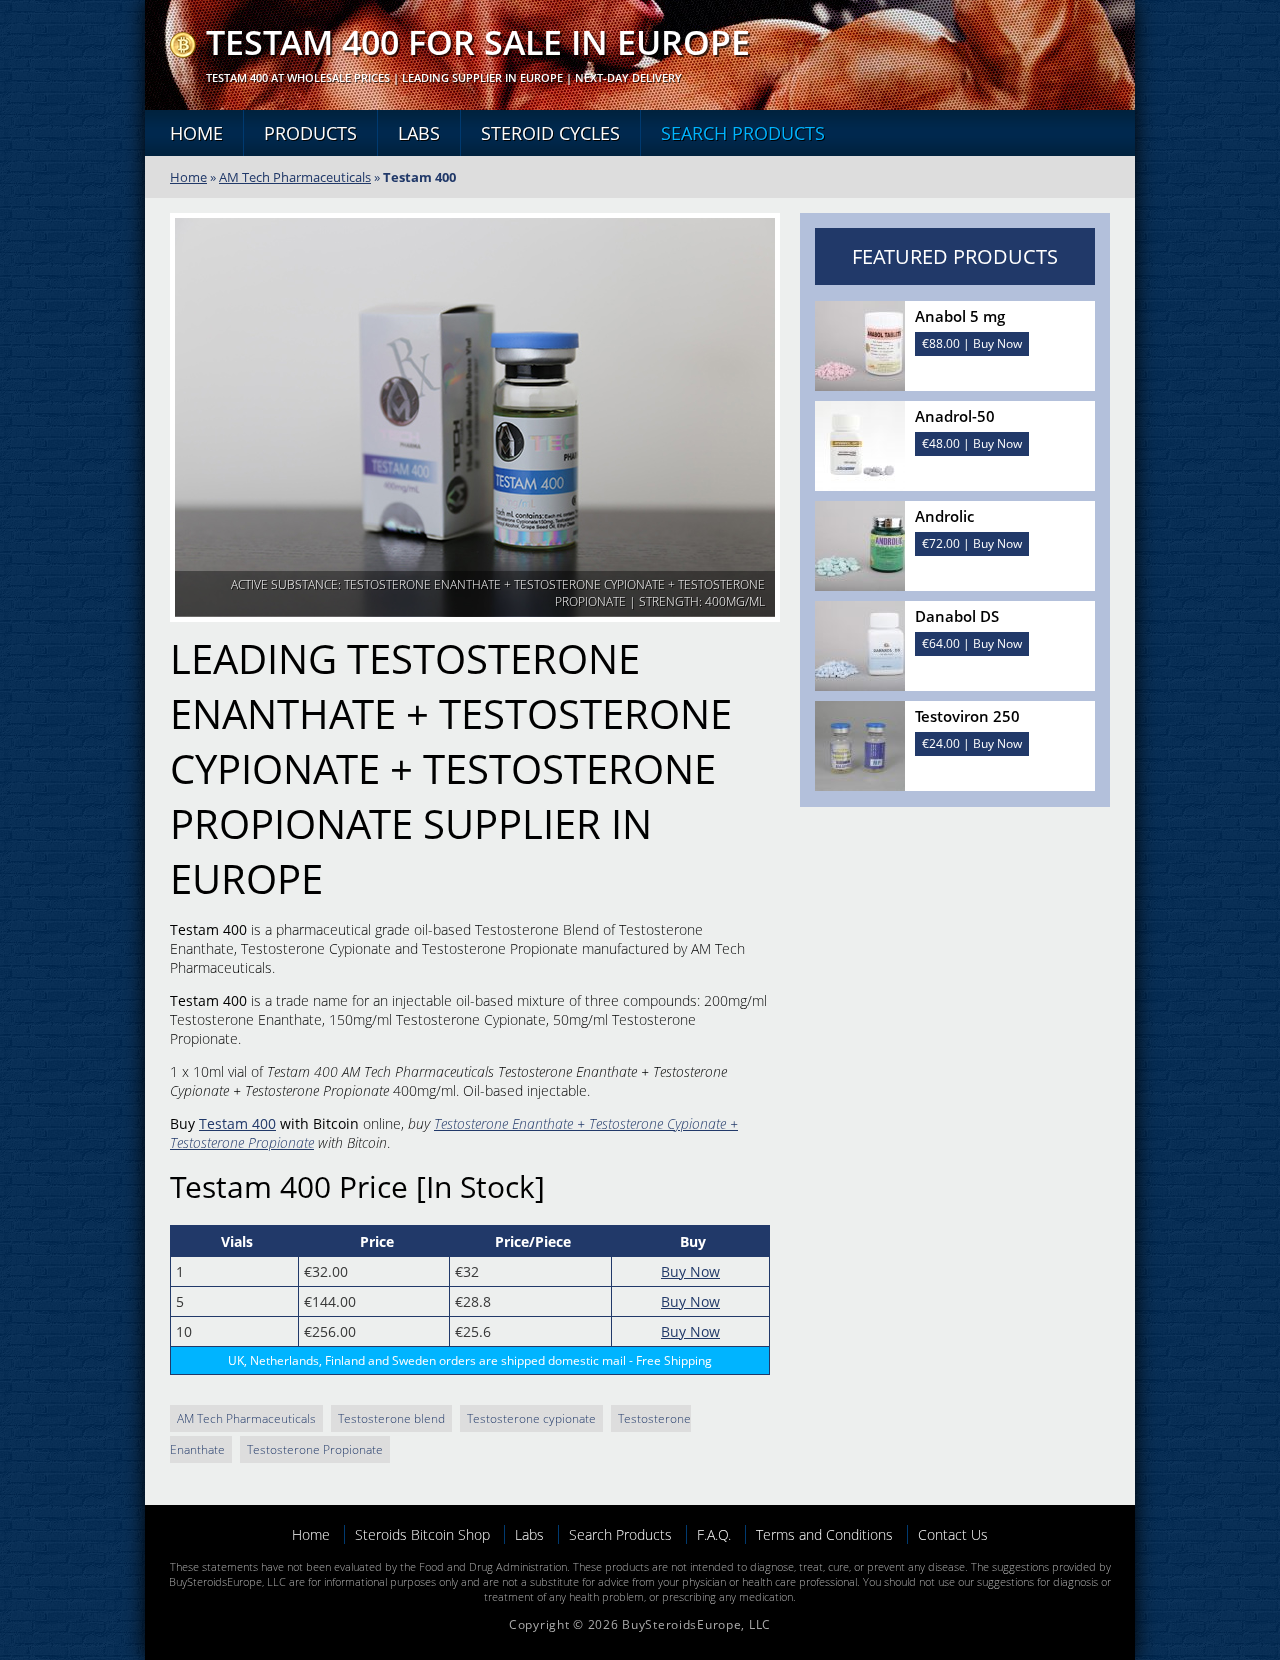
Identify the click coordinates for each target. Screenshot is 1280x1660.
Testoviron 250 (967, 716)
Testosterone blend (391, 1418)
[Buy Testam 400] (183, 52)
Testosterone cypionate (531, 1418)
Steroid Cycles (550, 133)
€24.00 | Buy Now (972, 743)
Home (196, 133)
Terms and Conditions (824, 1534)
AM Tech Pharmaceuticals (295, 177)
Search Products (743, 133)
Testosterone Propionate (315, 1449)
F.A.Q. (714, 1534)
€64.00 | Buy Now (972, 643)
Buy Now (690, 1271)
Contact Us (953, 1534)
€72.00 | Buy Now (972, 543)
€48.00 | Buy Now (972, 443)
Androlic (944, 516)
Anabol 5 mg (960, 316)
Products (310, 133)
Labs (419, 133)
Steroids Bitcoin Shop (422, 1534)
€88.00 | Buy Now (972, 343)
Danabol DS (957, 616)
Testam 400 (237, 1123)
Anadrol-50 (955, 416)
